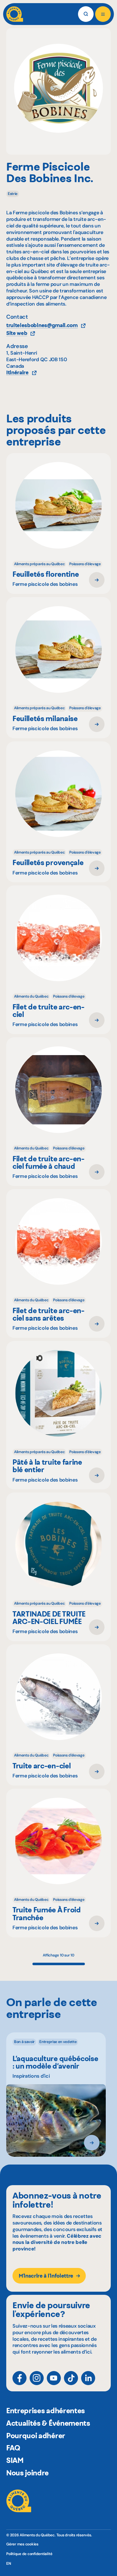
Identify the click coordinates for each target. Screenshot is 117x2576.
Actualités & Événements (48, 2423)
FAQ (13, 2448)
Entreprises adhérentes (46, 2411)
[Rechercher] (86, 14)
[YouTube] (54, 2378)
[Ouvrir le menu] (103, 14)
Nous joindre (27, 2473)
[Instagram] (37, 2378)
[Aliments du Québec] (15, 14)
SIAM (15, 2460)
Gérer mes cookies (22, 2544)
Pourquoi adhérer (36, 2436)
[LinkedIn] (88, 2378)
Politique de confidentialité (29, 2554)
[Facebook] (19, 2378)
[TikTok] (71, 2378)
